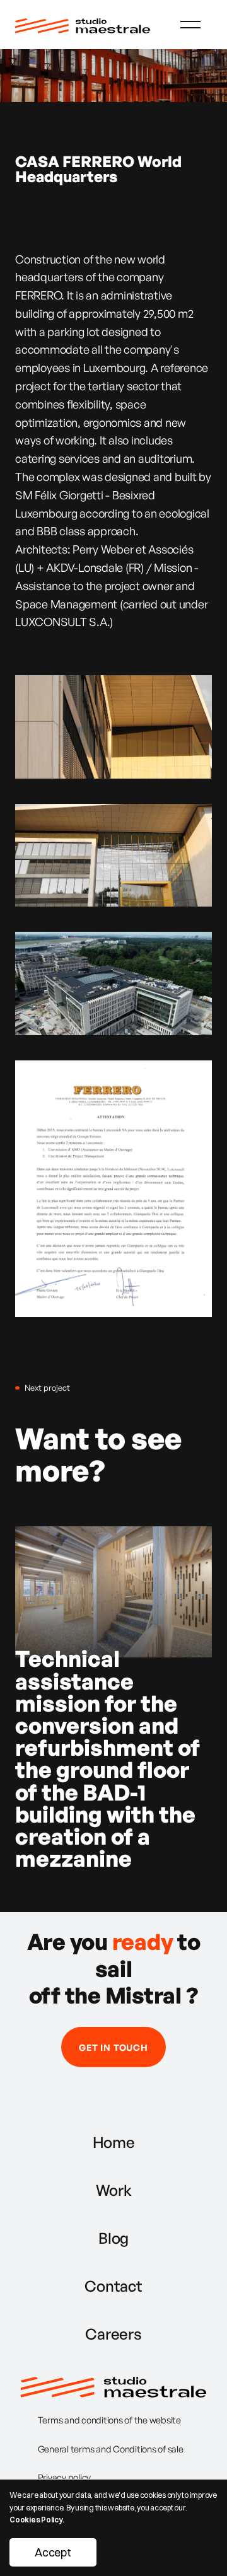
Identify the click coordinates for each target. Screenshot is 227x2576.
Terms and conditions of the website (109, 2420)
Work (114, 2190)
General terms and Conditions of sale (111, 2449)
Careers (113, 2334)
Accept (53, 2552)
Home (114, 2142)
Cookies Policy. (37, 2520)
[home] (83, 24)
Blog (113, 2238)
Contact (113, 2286)
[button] (190, 25)
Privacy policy (65, 2477)
